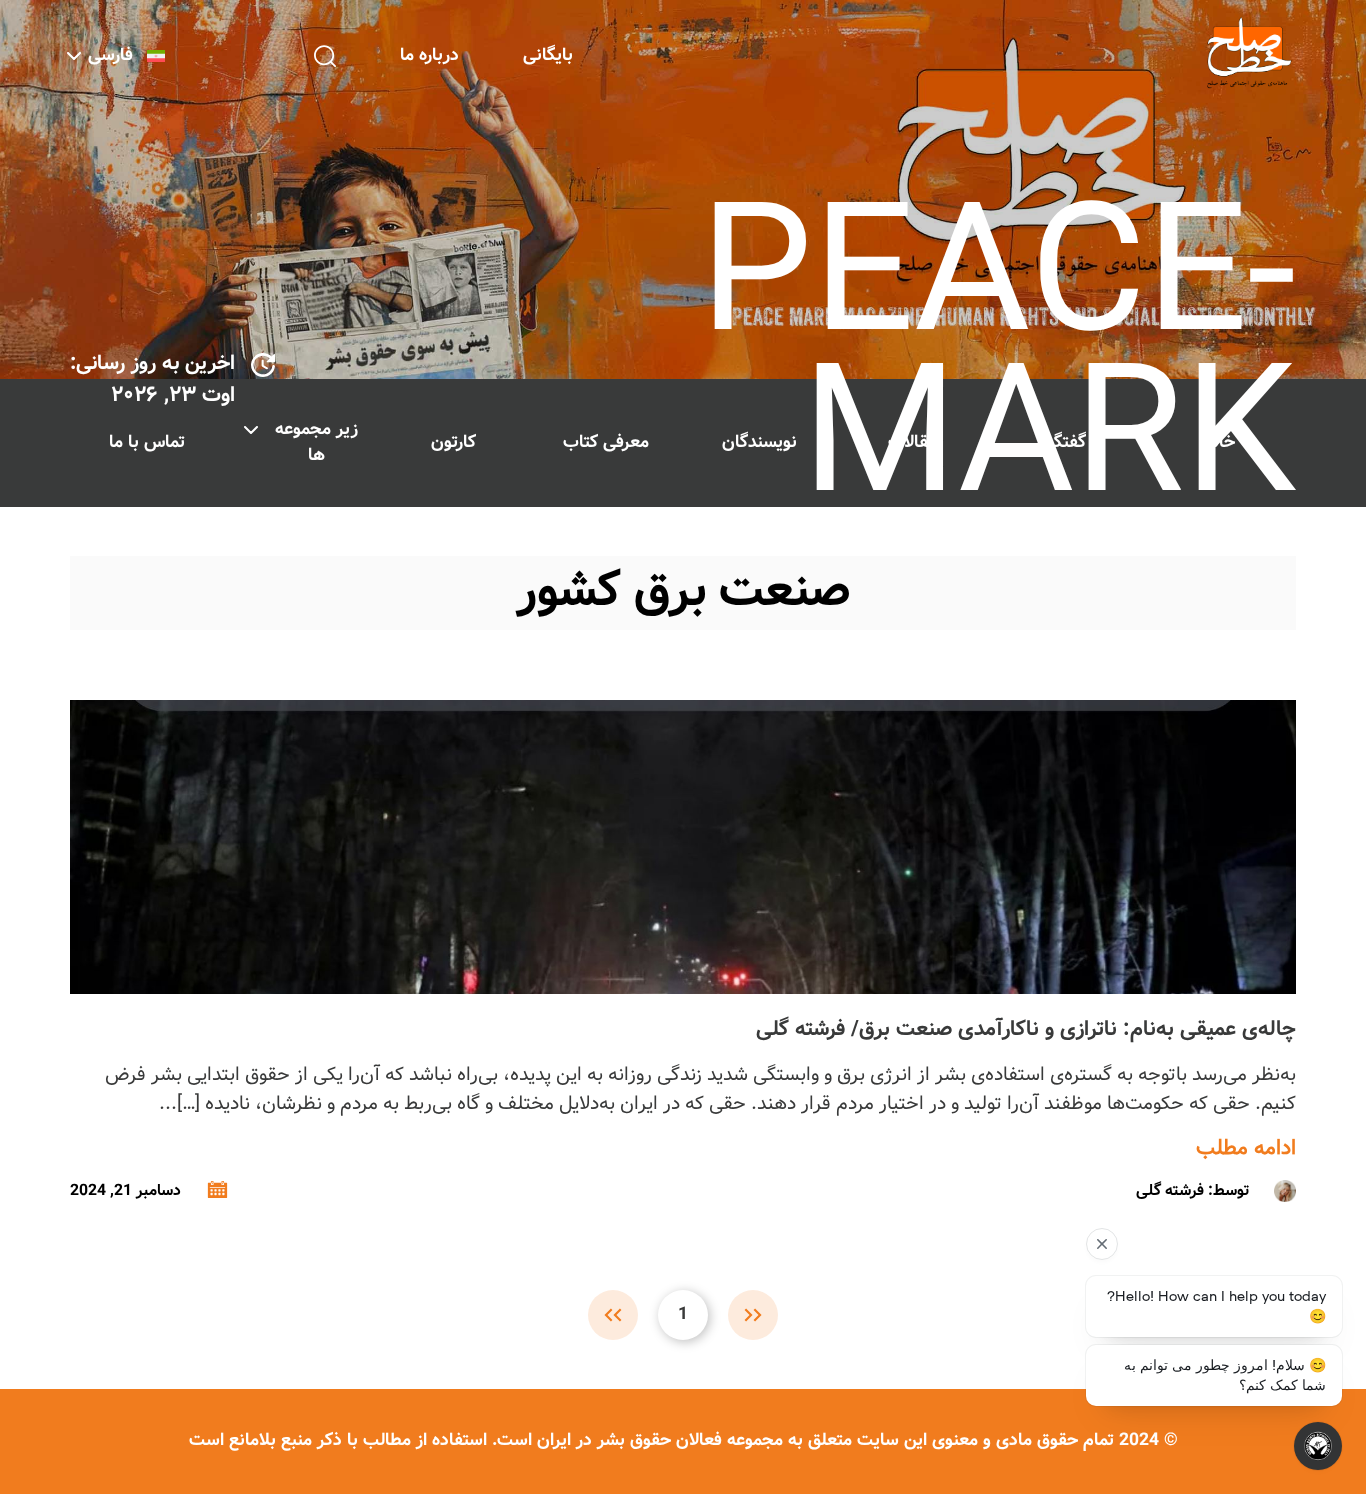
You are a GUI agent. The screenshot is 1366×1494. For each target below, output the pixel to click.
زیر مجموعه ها (316, 442)
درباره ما (429, 55)
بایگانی (548, 55)
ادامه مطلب (1246, 1149)
